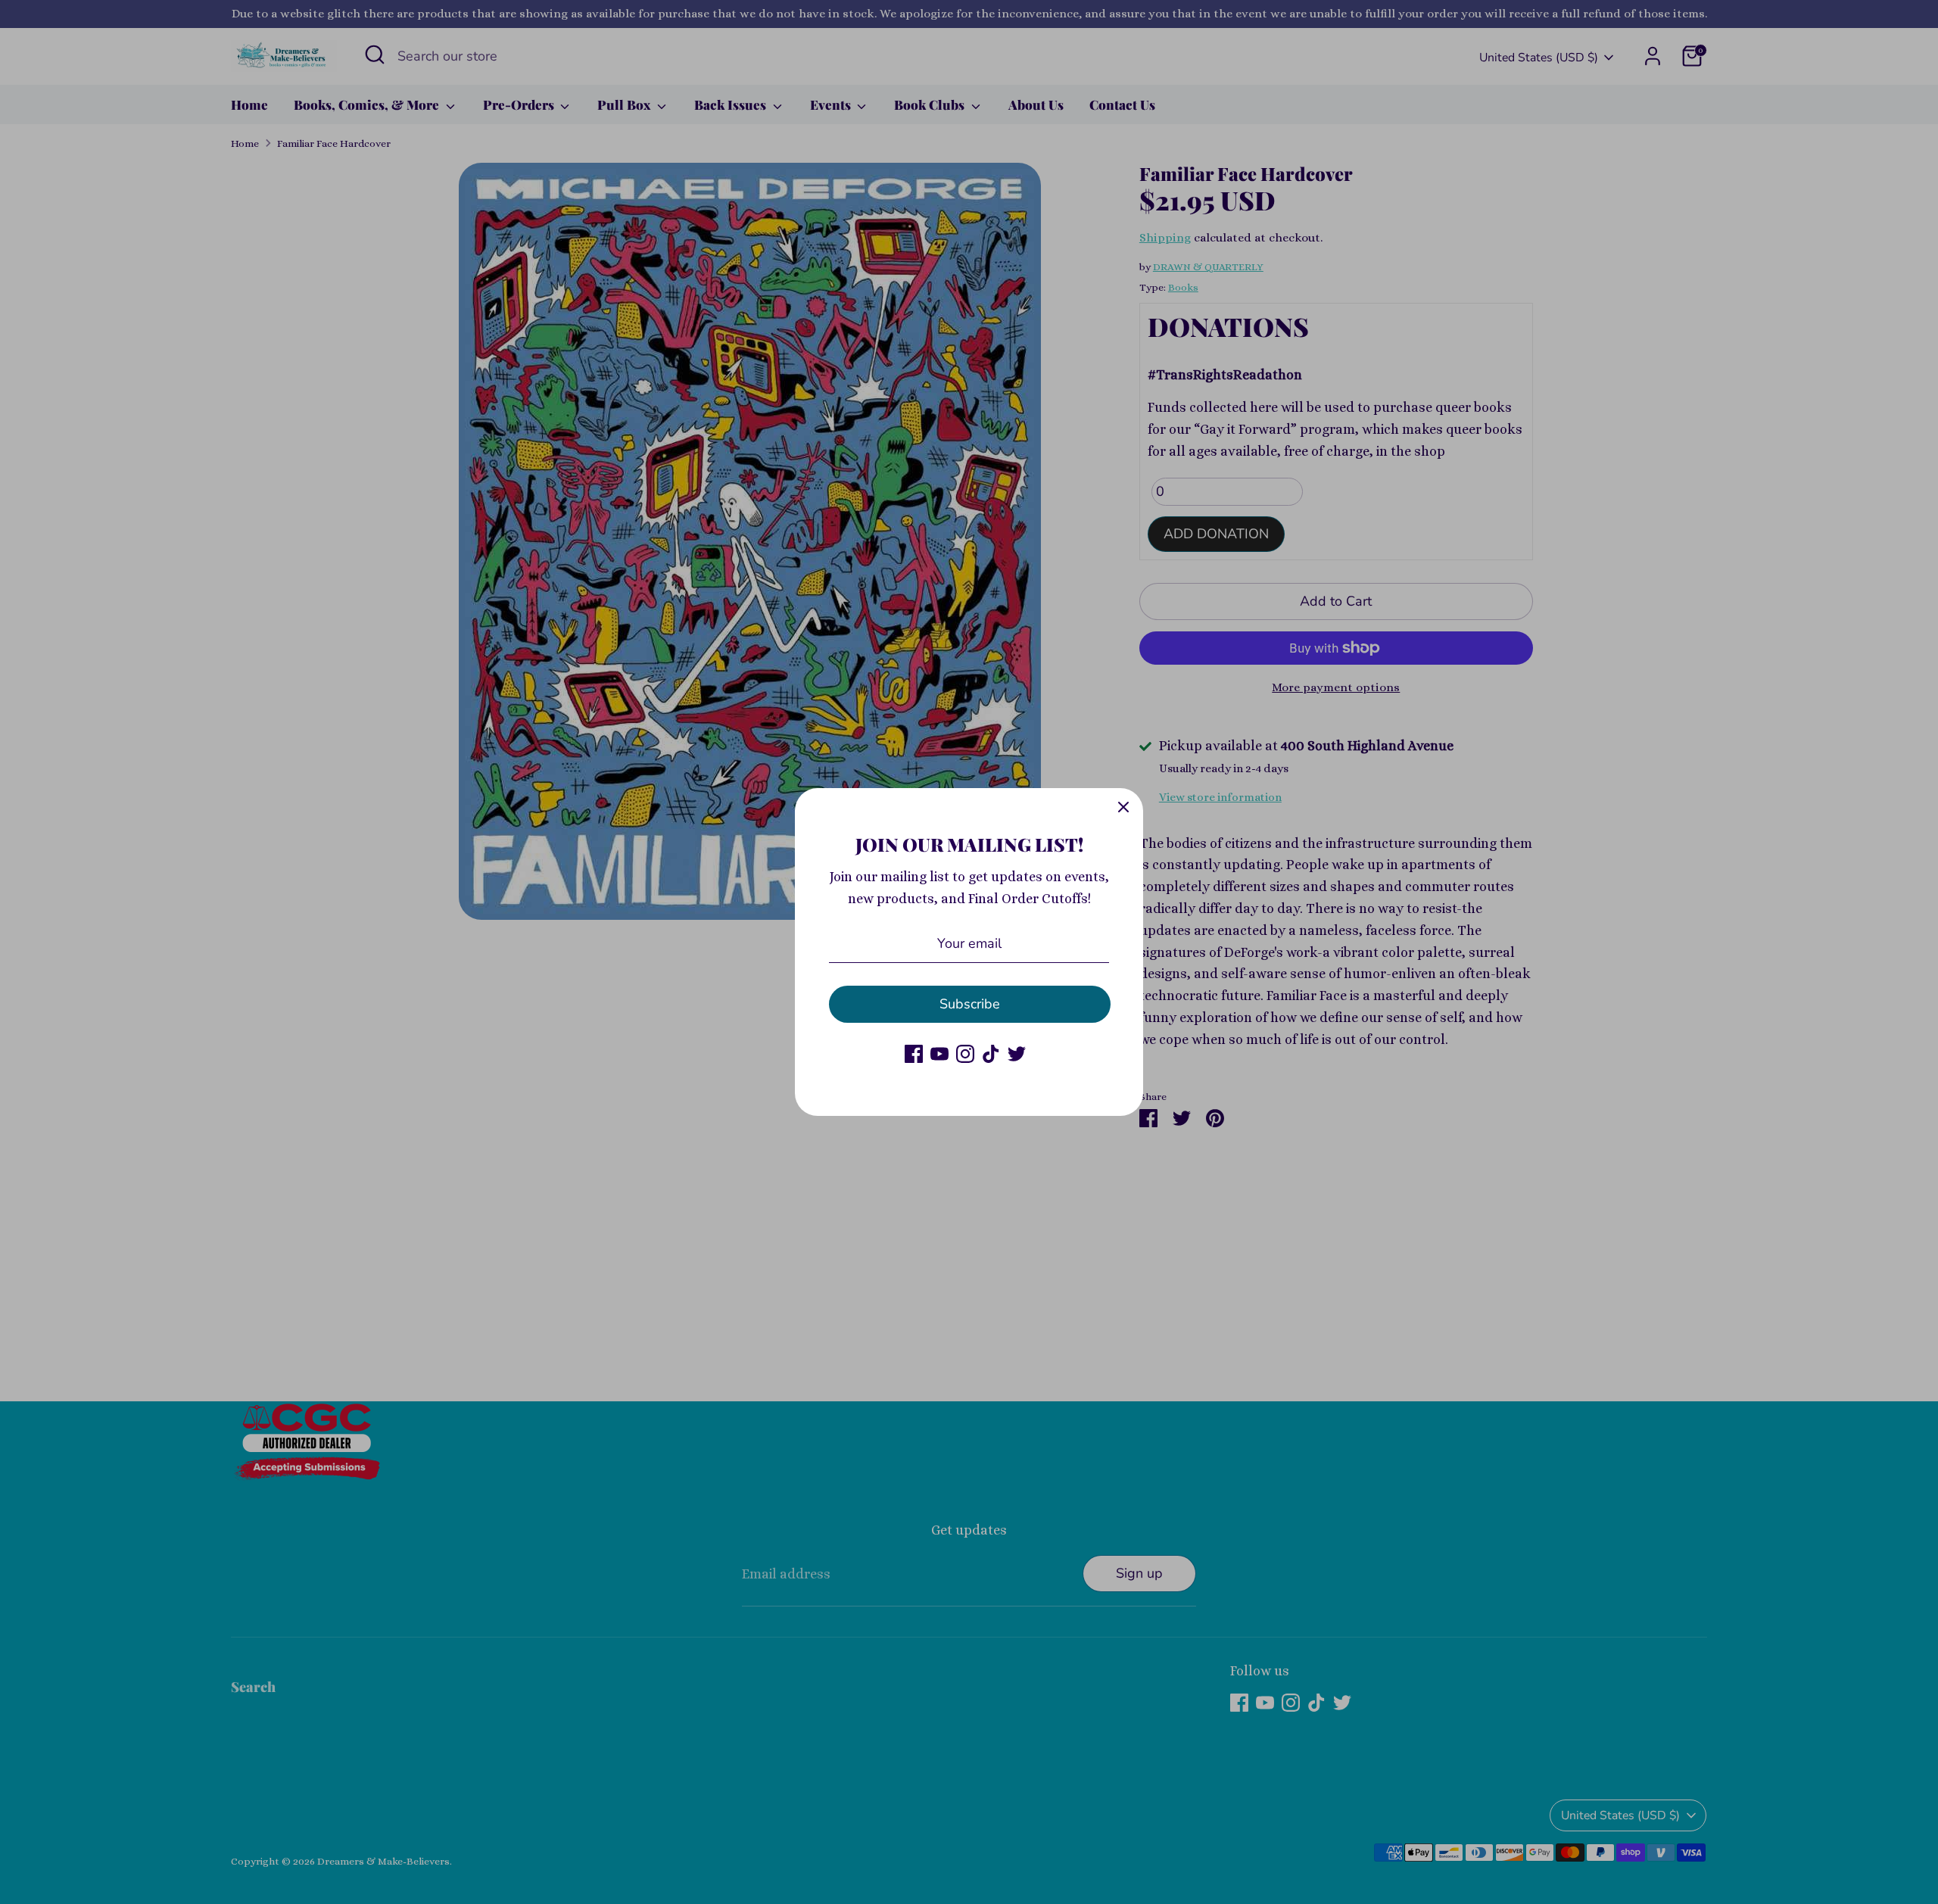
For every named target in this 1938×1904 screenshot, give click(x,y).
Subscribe (970, 1004)
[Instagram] (965, 1054)
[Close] (1123, 808)
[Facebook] (914, 1054)
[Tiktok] (991, 1054)
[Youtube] (939, 1054)
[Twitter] (1017, 1054)
